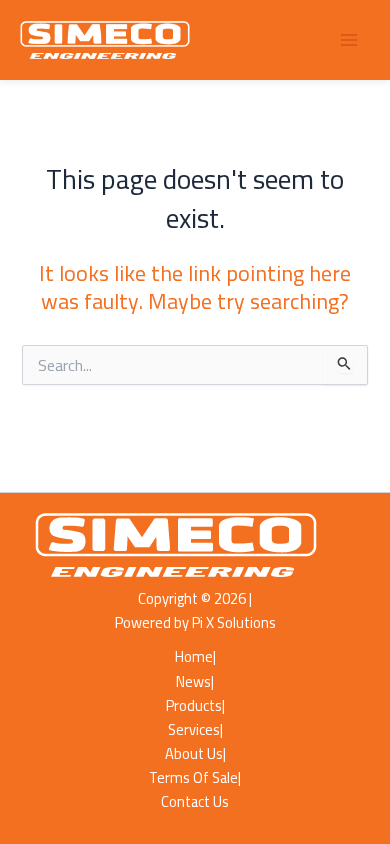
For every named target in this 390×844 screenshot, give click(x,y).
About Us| (195, 754)
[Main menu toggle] (349, 40)
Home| (195, 657)
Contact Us (195, 802)
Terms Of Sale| (195, 778)
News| (195, 682)
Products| (195, 706)
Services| (195, 730)
